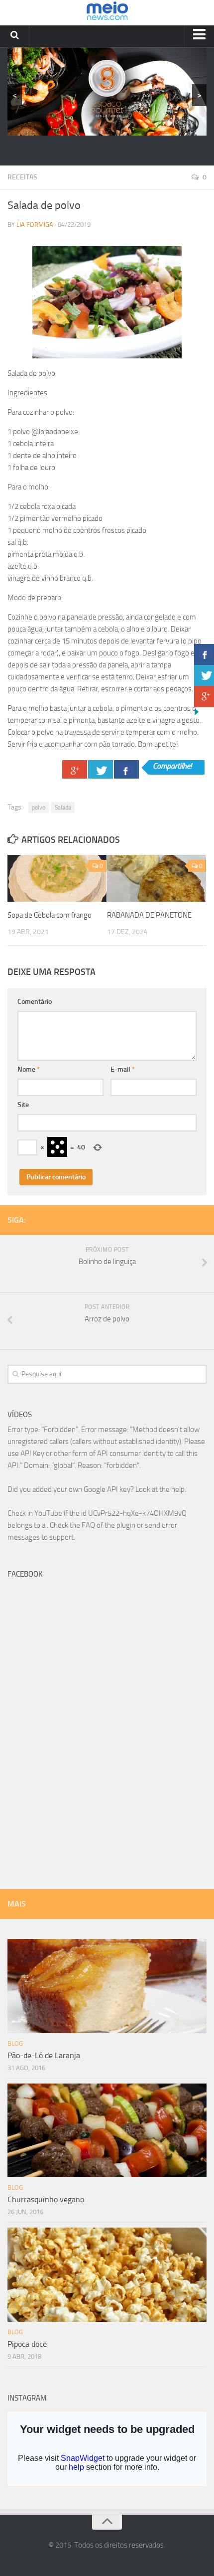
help (178, 1489)
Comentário (35, 1002)
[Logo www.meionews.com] (107, 13)
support (61, 1537)
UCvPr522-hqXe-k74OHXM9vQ (137, 1513)
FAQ (88, 1525)
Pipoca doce (27, 2344)
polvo (39, 807)
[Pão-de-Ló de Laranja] (107, 1986)
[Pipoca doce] (107, 2275)
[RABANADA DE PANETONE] (157, 878)
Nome (29, 1069)
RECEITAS (22, 177)
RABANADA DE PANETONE (149, 915)
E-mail (123, 1069)
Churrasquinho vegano (46, 2199)
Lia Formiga (35, 225)
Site (23, 1105)
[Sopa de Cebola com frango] (57, 878)
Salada (63, 807)
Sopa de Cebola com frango (50, 915)
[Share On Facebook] (126, 769)
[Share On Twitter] (101, 769)
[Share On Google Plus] (75, 769)
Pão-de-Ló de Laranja (44, 2055)
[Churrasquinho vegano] (107, 2131)
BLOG (15, 2043)
